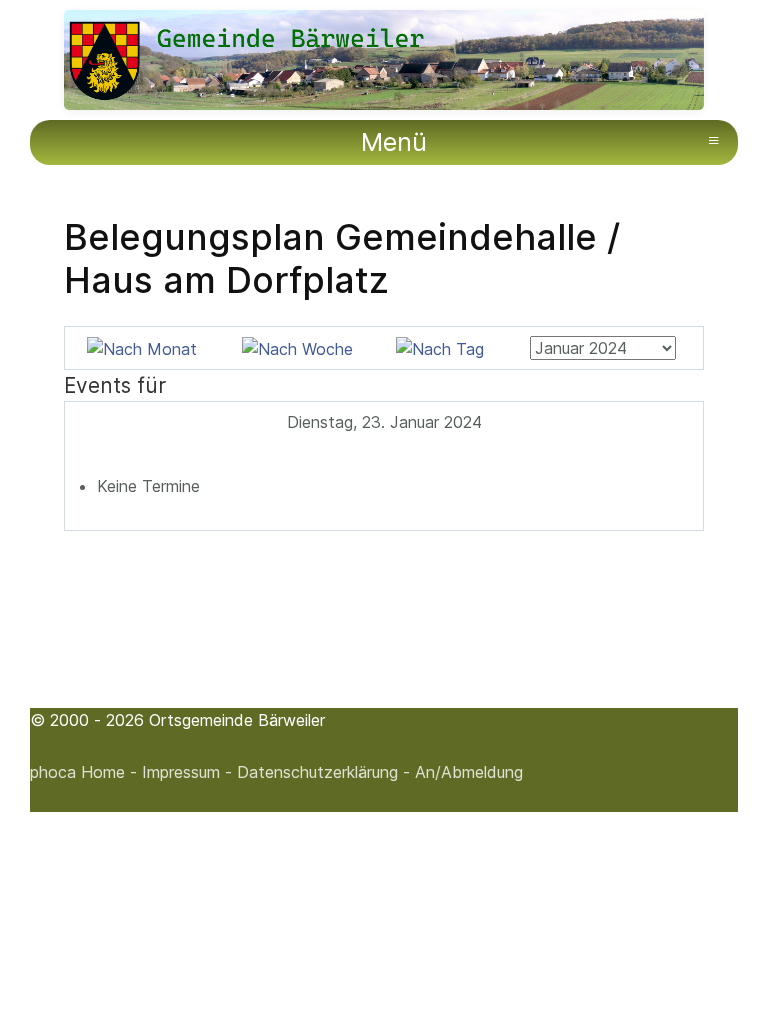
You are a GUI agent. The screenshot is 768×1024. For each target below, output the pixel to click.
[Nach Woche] (297, 347)
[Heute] (440, 347)
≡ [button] (713, 140)
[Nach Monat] (142, 347)
